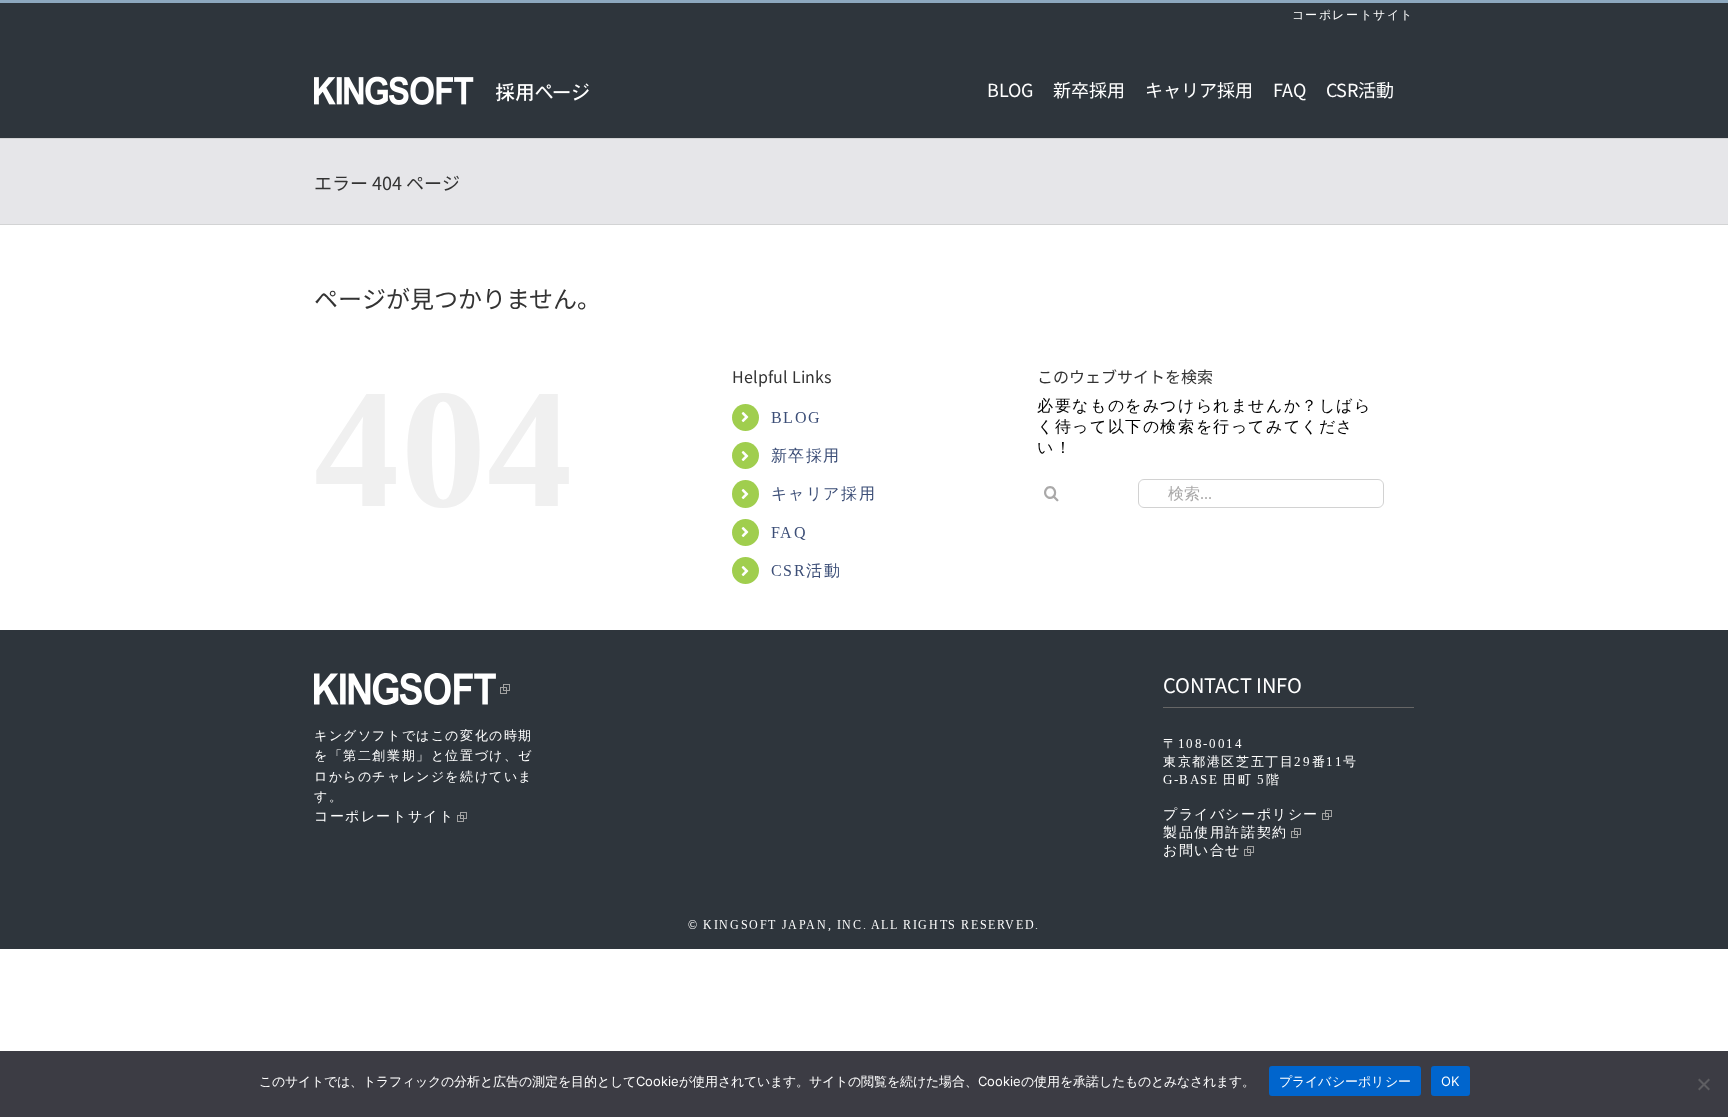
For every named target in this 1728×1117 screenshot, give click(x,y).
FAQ (789, 532)
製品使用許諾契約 (1225, 832)
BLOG (796, 417)
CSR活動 (806, 570)
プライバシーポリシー (1241, 814)
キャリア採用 (824, 493)
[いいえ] (1703, 1084)
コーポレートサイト (1353, 15)
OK (1450, 1081)
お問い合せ (1202, 850)
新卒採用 (806, 455)
